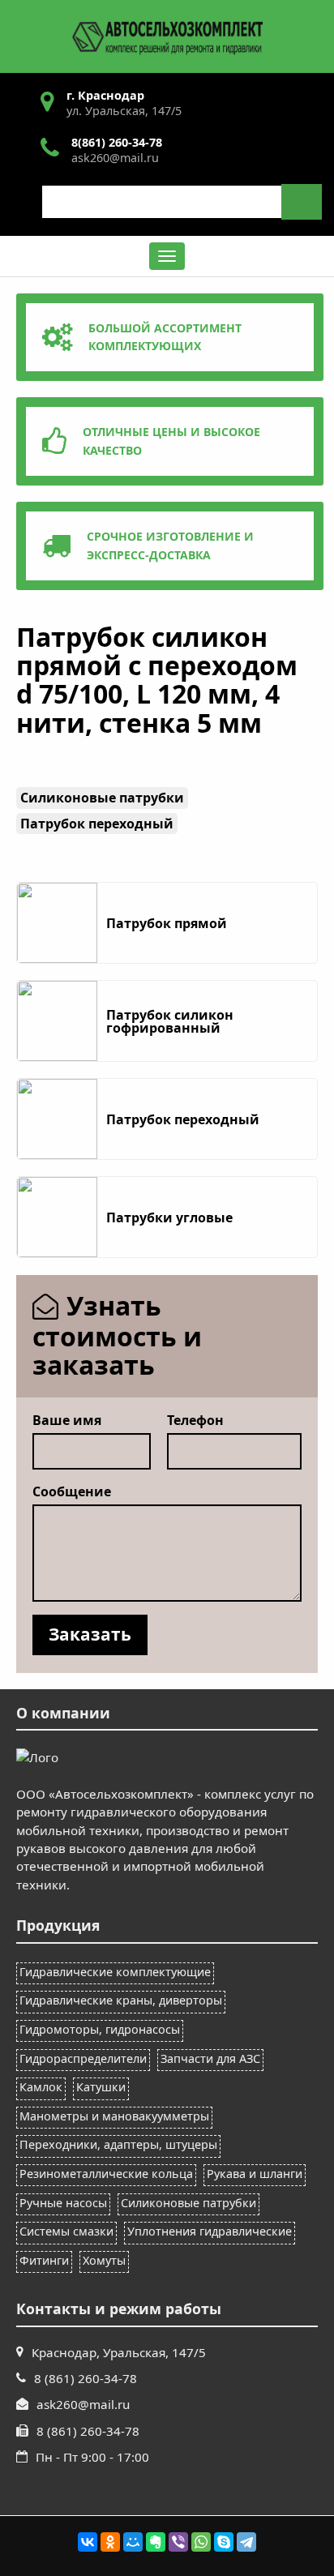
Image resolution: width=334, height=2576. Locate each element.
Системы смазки (66, 2231)
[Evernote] (156, 2542)
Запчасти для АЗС (210, 2058)
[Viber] (178, 2542)
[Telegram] (246, 2542)
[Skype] (224, 2542)
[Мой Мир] (133, 2542)
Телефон (195, 1420)
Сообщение (72, 1491)
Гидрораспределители (83, 2058)
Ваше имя (67, 1420)
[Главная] (167, 35)
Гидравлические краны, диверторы (121, 2000)
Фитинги (44, 2260)
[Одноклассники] (110, 2542)
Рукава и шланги (255, 2174)
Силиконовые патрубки (188, 2203)
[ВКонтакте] (88, 2542)
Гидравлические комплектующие (115, 1972)
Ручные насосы (63, 2203)
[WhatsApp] (201, 2542)
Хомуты (104, 2260)
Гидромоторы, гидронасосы (100, 2029)
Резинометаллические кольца (106, 2174)
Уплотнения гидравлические (210, 2231)
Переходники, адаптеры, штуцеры (118, 2144)
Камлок (41, 2087)
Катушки (101, 2087)
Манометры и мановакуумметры (114, 2116)
